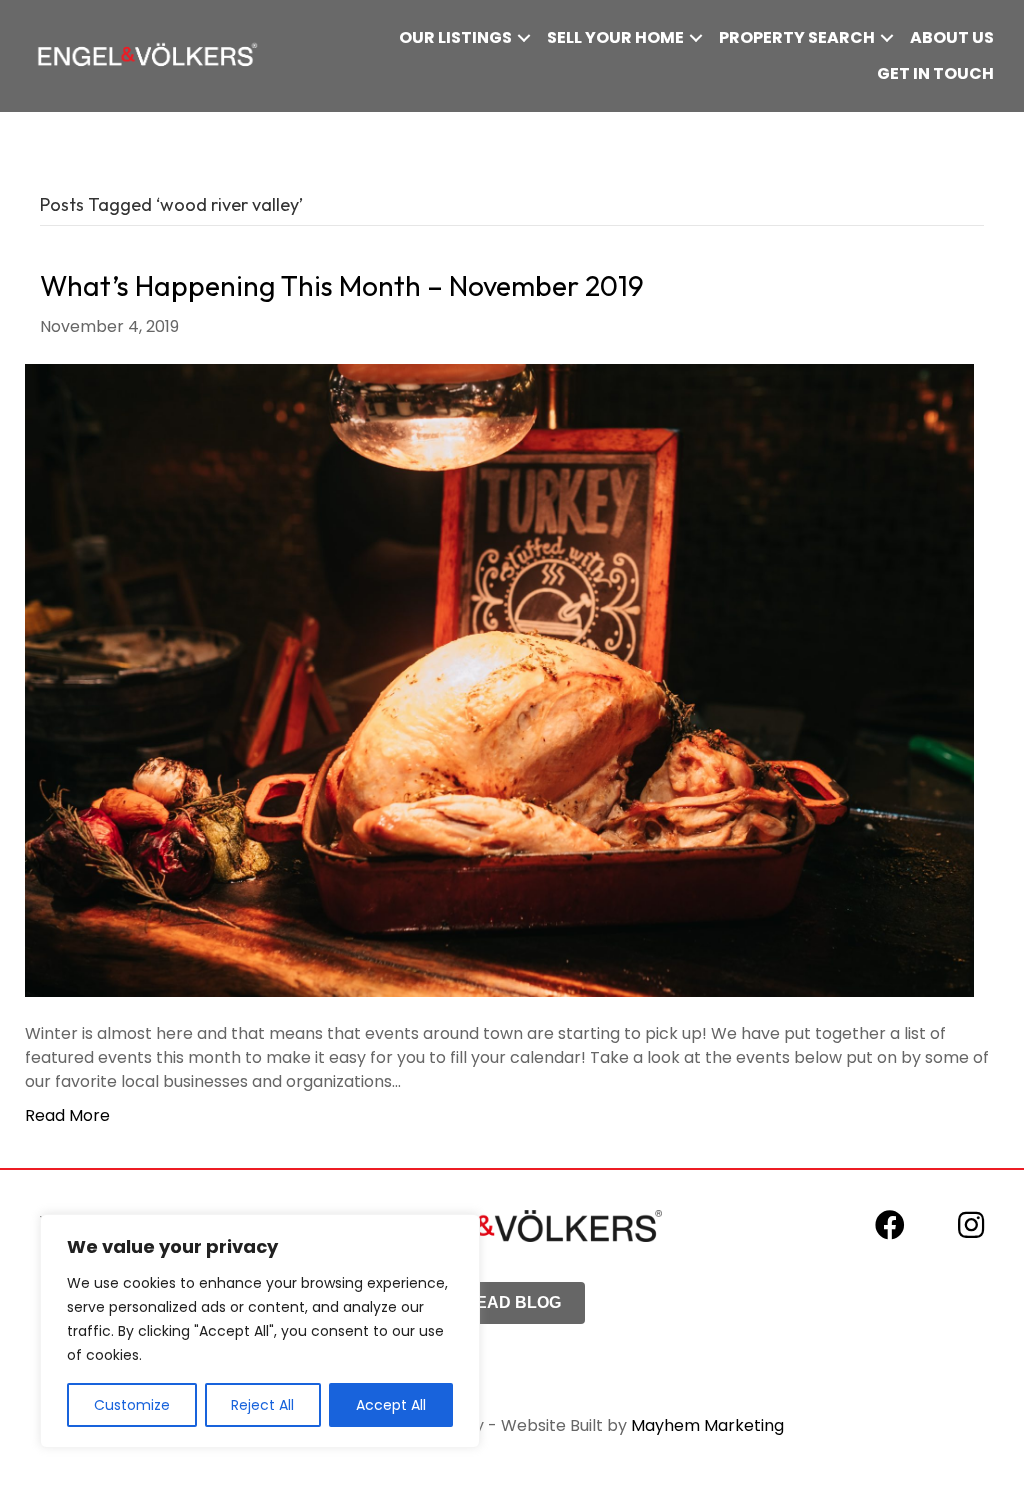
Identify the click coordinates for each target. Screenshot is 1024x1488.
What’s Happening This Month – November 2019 (342, 285)
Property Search (797, 37)
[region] (260, 1331)
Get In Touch (935, 73)
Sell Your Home (615, 37)
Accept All (391, 1405)
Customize (132, 1405)
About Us (952, 37)
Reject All (262, 1405)
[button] (524, 38)
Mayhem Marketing (707, 1425)
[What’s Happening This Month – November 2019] (499, 679)
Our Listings (455, 37)
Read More (67, 1115)
